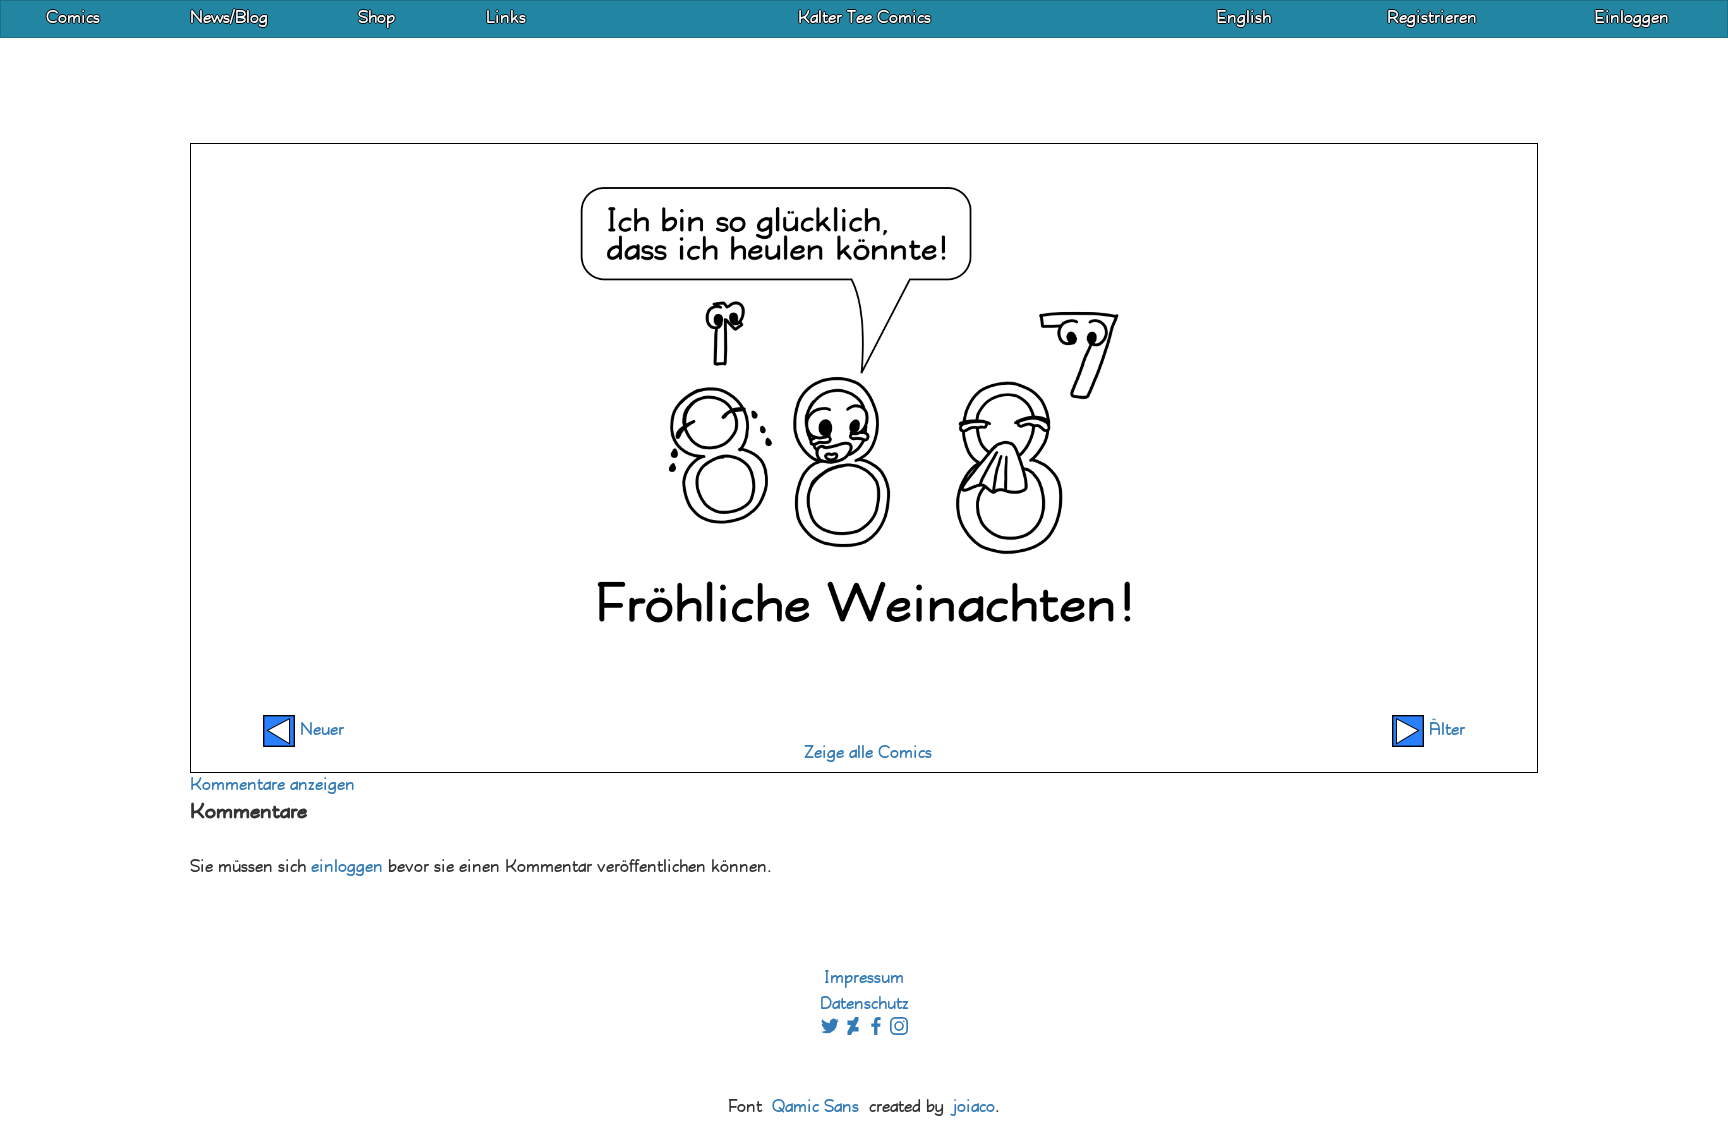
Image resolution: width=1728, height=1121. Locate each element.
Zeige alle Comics (868, 753)
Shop (376, 18)
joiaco (974, 1107)
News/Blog (229, 18)
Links (506, 18)
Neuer (319, 730)
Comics (73, 18)
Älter (1444, 730)
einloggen (347, 867)
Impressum (864, 978)
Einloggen (1631, 18)
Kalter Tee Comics (864, 18)
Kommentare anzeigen (272, 785)
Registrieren (1432, 18)
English (1243, 18)
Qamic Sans (815, 1107)
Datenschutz (864, 1004)
